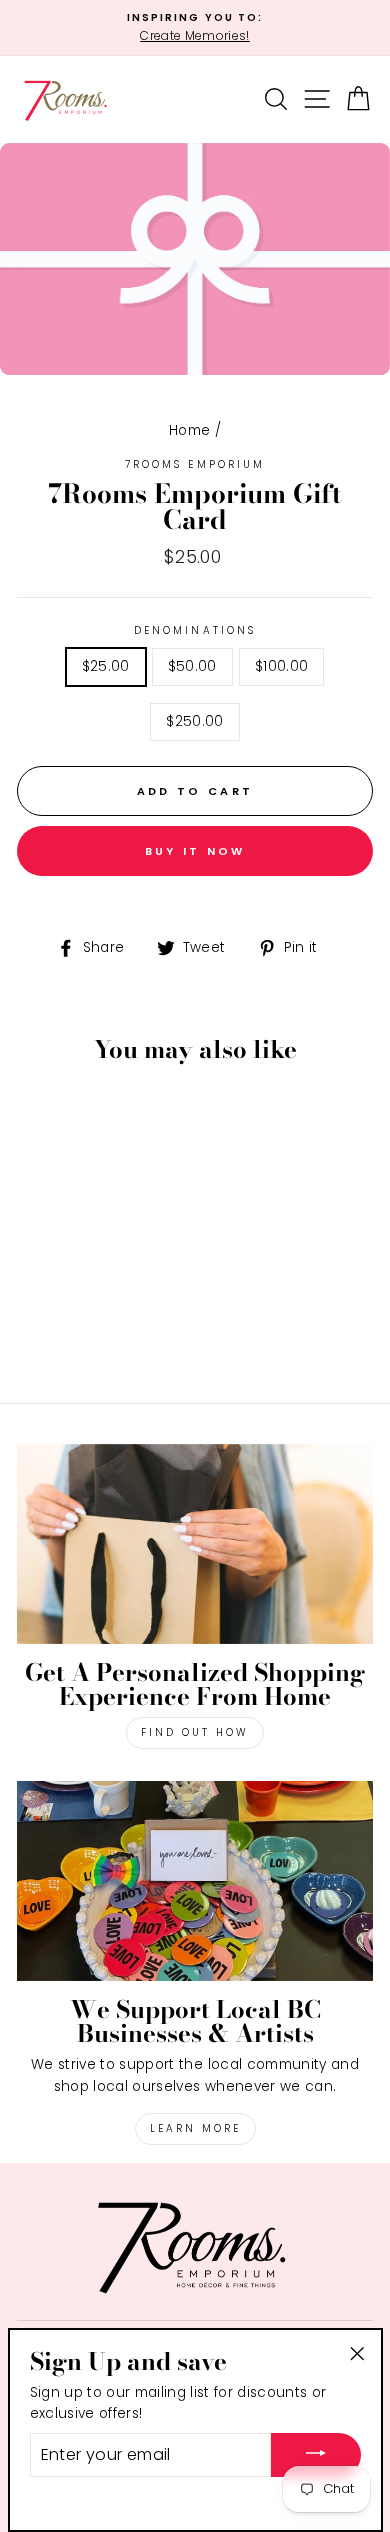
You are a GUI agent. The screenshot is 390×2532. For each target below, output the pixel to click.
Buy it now (195, 851)
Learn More (195, 2128)
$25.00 (106, 666)
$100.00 (281, 666)
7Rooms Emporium (195, 464)
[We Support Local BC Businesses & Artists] (195, 1881)
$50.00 (192, 666)
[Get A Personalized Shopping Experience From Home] (195, 1544)
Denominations (195, 630)
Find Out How (195, 1732)
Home (189, 430)
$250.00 (194, 721)
